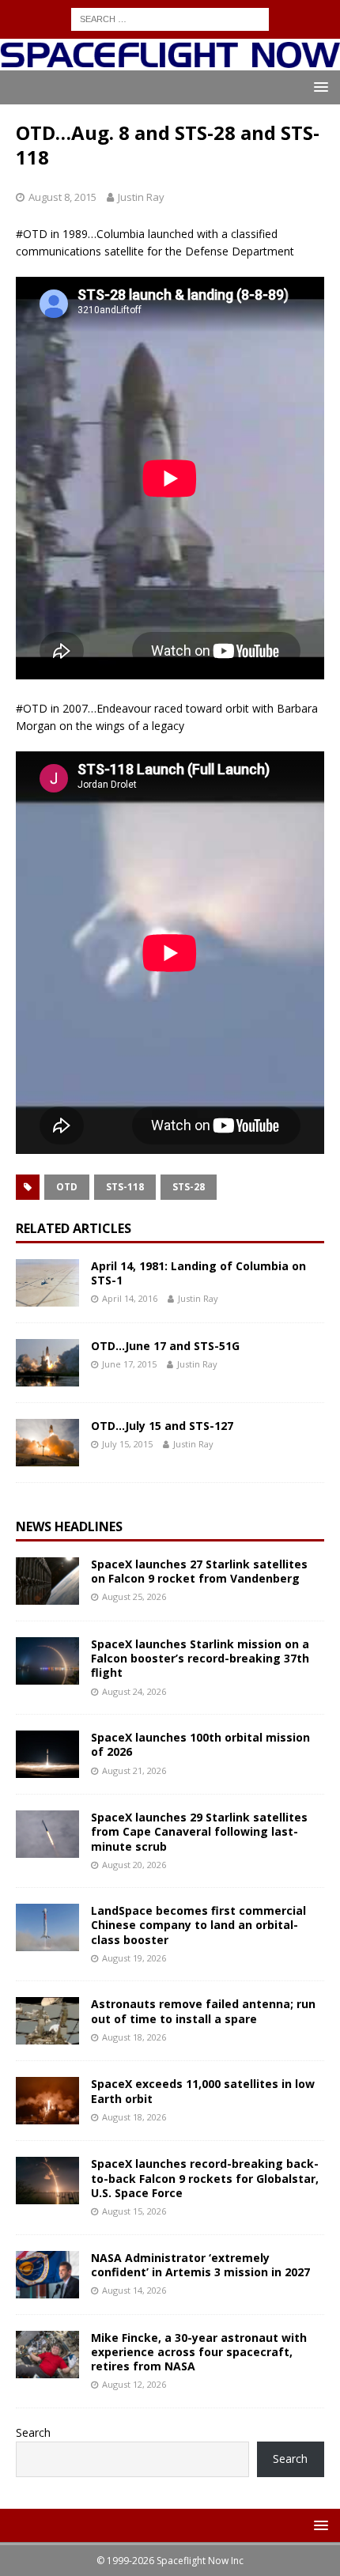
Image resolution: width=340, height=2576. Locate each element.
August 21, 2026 (134, 1770)
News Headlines (69, 1526)
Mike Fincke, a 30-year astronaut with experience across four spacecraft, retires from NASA (199, 2352)
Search (33, 2432)
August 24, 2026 (134, 1691)
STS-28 (189, 1187)
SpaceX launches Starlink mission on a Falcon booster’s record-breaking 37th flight (200, 1658)
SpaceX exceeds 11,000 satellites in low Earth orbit (203, 2091)
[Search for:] (170, 18)
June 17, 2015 (129, 1364)
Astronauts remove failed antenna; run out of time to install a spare (203, 2011)
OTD (67, 1187)
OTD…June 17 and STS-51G (165, 1346)
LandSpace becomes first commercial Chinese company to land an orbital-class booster (198, 1925)
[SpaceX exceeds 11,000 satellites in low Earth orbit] (47, 2101)
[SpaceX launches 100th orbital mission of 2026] (47, 1754)
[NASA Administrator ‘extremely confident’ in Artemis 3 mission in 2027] (47, 2275)
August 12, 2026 (134, 2384)
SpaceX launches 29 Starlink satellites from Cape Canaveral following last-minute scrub (199, 1831)
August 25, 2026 (134, 1596)
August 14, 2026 (134, 2290)
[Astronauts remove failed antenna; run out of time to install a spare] (47, 2021)
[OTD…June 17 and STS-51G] (47, 1363)
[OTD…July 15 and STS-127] (47, 1443)
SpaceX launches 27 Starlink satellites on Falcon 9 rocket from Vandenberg (199, 1571)
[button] (318, 87)
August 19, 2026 (134, 1958)
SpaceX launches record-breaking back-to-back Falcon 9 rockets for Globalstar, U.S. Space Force (205, 2178)
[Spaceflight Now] (170, 61)
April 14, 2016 (130, 1298)
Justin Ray (141, 197)
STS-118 (125, 1187)
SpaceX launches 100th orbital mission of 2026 (200, 1744)
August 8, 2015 (62, 197)
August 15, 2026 (134, 2211)
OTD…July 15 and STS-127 (162, 1426)
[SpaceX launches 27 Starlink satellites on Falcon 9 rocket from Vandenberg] (47, 1581)
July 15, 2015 (127, 1444)
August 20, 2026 (134, 1865)
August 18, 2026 (134, 2037)
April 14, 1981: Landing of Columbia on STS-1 (198, 1273)
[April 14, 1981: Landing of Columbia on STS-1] (47, 1283)
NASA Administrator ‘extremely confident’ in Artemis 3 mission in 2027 (200, 2265)
